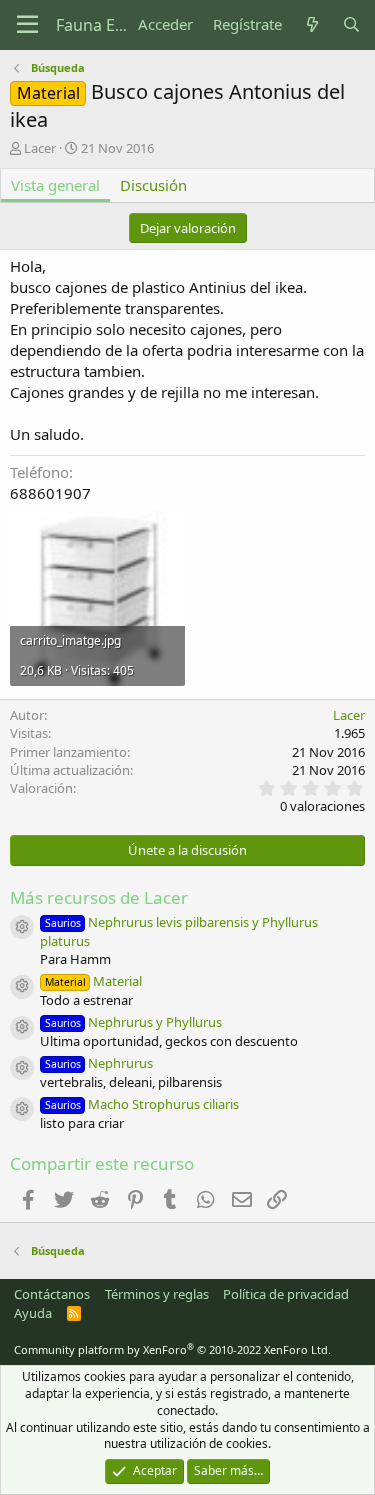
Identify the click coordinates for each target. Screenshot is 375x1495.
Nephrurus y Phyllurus (133, 1022)
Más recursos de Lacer (99, 897)
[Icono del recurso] (22, 927)
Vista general (55, 185)
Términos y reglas (157, 1294)
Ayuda (33, 1313)
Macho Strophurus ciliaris (142, 1104)
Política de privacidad (286, 1294)
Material (93, 981)
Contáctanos (52, 1294)
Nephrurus (99, 1063)
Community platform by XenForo (172, 1349)
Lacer (40, 148)
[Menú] (27, 25)
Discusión (153, 185)
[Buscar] (351, 24)
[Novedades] (311, 24)
